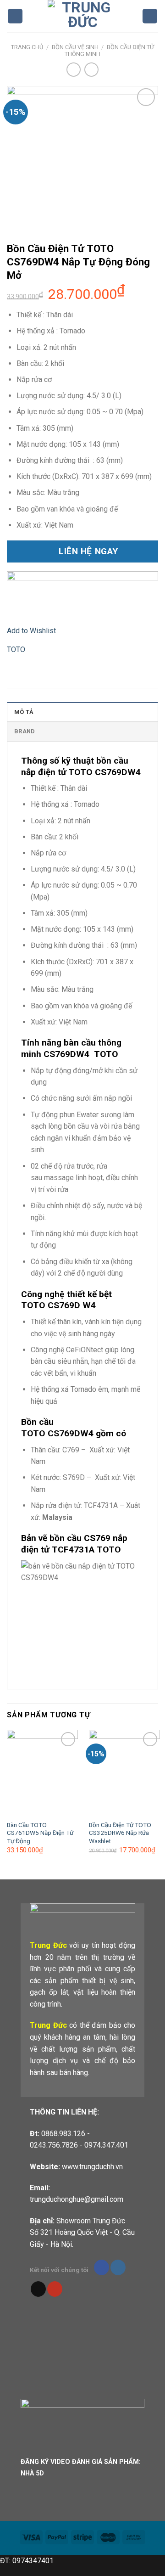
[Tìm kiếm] (150, 16)
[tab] (82, 712)
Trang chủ (27, 47)
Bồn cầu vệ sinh (75, 47)
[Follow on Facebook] (102, 2267)
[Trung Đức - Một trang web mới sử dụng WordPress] (82, 16)
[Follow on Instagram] (118, 2267)
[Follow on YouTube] (55, 2289)
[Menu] (15, 16)
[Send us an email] (38, 2289)
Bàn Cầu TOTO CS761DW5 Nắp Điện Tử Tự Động (40, 1833)
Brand (25, 731)
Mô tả (24, 712)
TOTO (16, 650)
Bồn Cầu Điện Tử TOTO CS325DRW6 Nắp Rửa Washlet (120, 1833)
